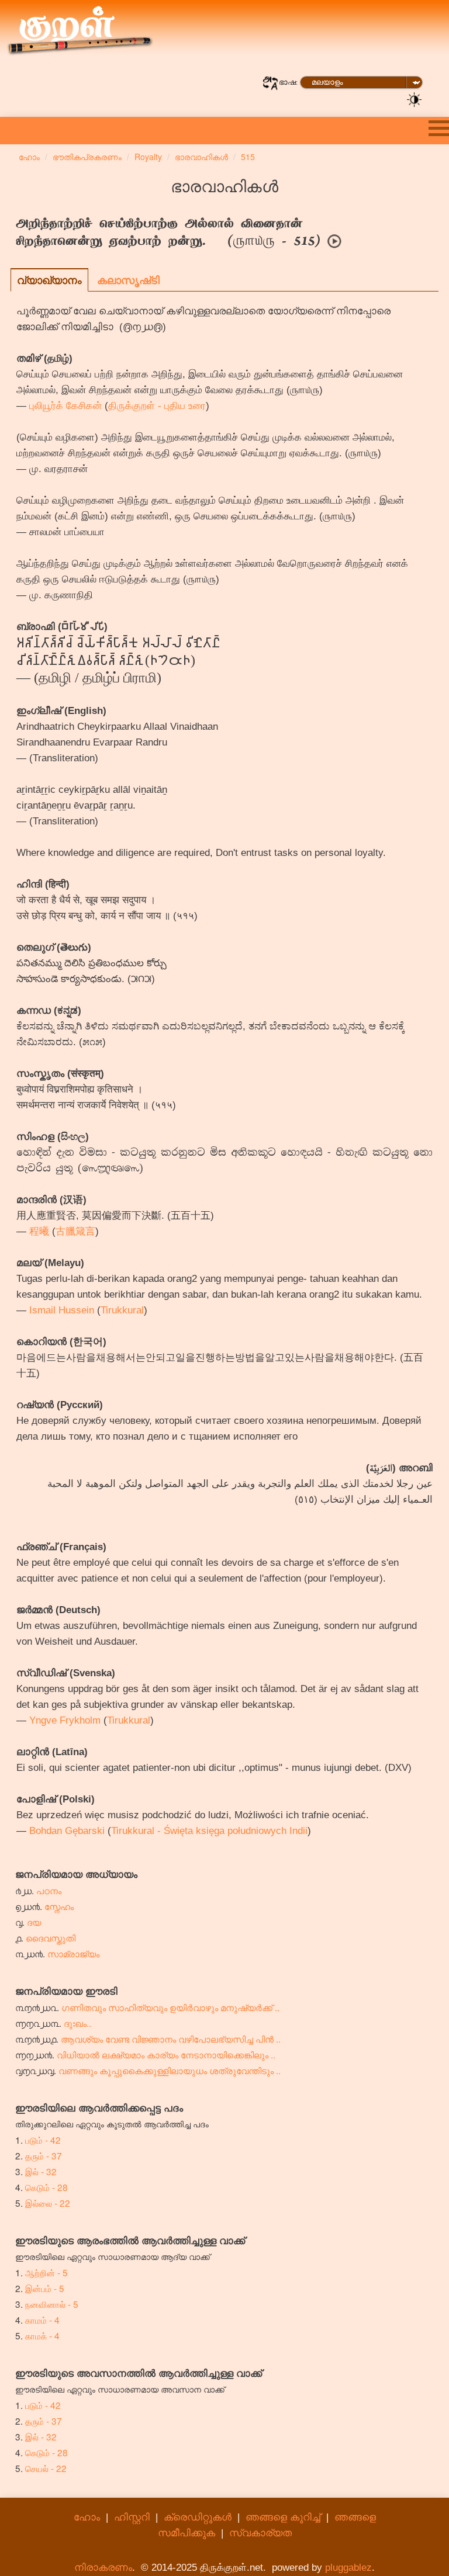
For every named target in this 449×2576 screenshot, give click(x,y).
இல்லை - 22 (48, 2203)
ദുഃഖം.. (77, 2023)
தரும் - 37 (44, 2155)
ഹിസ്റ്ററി (132, 2517)
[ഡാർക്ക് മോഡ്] (415, 99)
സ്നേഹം (59, 1906)
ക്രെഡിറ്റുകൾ (198, 2517)
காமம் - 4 (42, 2320)
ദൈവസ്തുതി (51, 1937)
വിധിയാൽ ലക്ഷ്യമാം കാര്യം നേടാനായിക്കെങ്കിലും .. (166, 2054)
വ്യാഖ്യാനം (49, 280)
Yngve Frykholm (65, 1720)
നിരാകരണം (103, 2568)
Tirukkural (122, 1310)
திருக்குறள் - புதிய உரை (157, 406)
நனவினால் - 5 (52, 2304)
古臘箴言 (75, 1231)
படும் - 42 (43, 2140)
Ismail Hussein (62, 1310)
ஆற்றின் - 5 (46, 2272)
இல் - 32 (41, 2171)
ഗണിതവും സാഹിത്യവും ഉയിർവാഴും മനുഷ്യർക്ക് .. (170, 2007)
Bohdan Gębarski (67, 1831)
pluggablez (348, 2568)
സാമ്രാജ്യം (73, 1953)
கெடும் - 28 (46, 2187)
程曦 (39, 1231)
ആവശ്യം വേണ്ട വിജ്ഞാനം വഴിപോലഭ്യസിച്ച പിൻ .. (171, 2038)
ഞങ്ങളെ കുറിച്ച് (283, 2517)
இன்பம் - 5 (45, 2288)
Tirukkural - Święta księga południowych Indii (209, 1831)
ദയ (34, 1922)
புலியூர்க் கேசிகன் (65, 406)
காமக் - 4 (42, 2335)
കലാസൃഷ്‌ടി (128, 280)
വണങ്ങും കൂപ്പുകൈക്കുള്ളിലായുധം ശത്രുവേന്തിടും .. (170, 2070)
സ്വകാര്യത (260, 2533)
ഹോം (87, 2517)
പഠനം (49, 1890)
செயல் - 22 (46, 2468)
